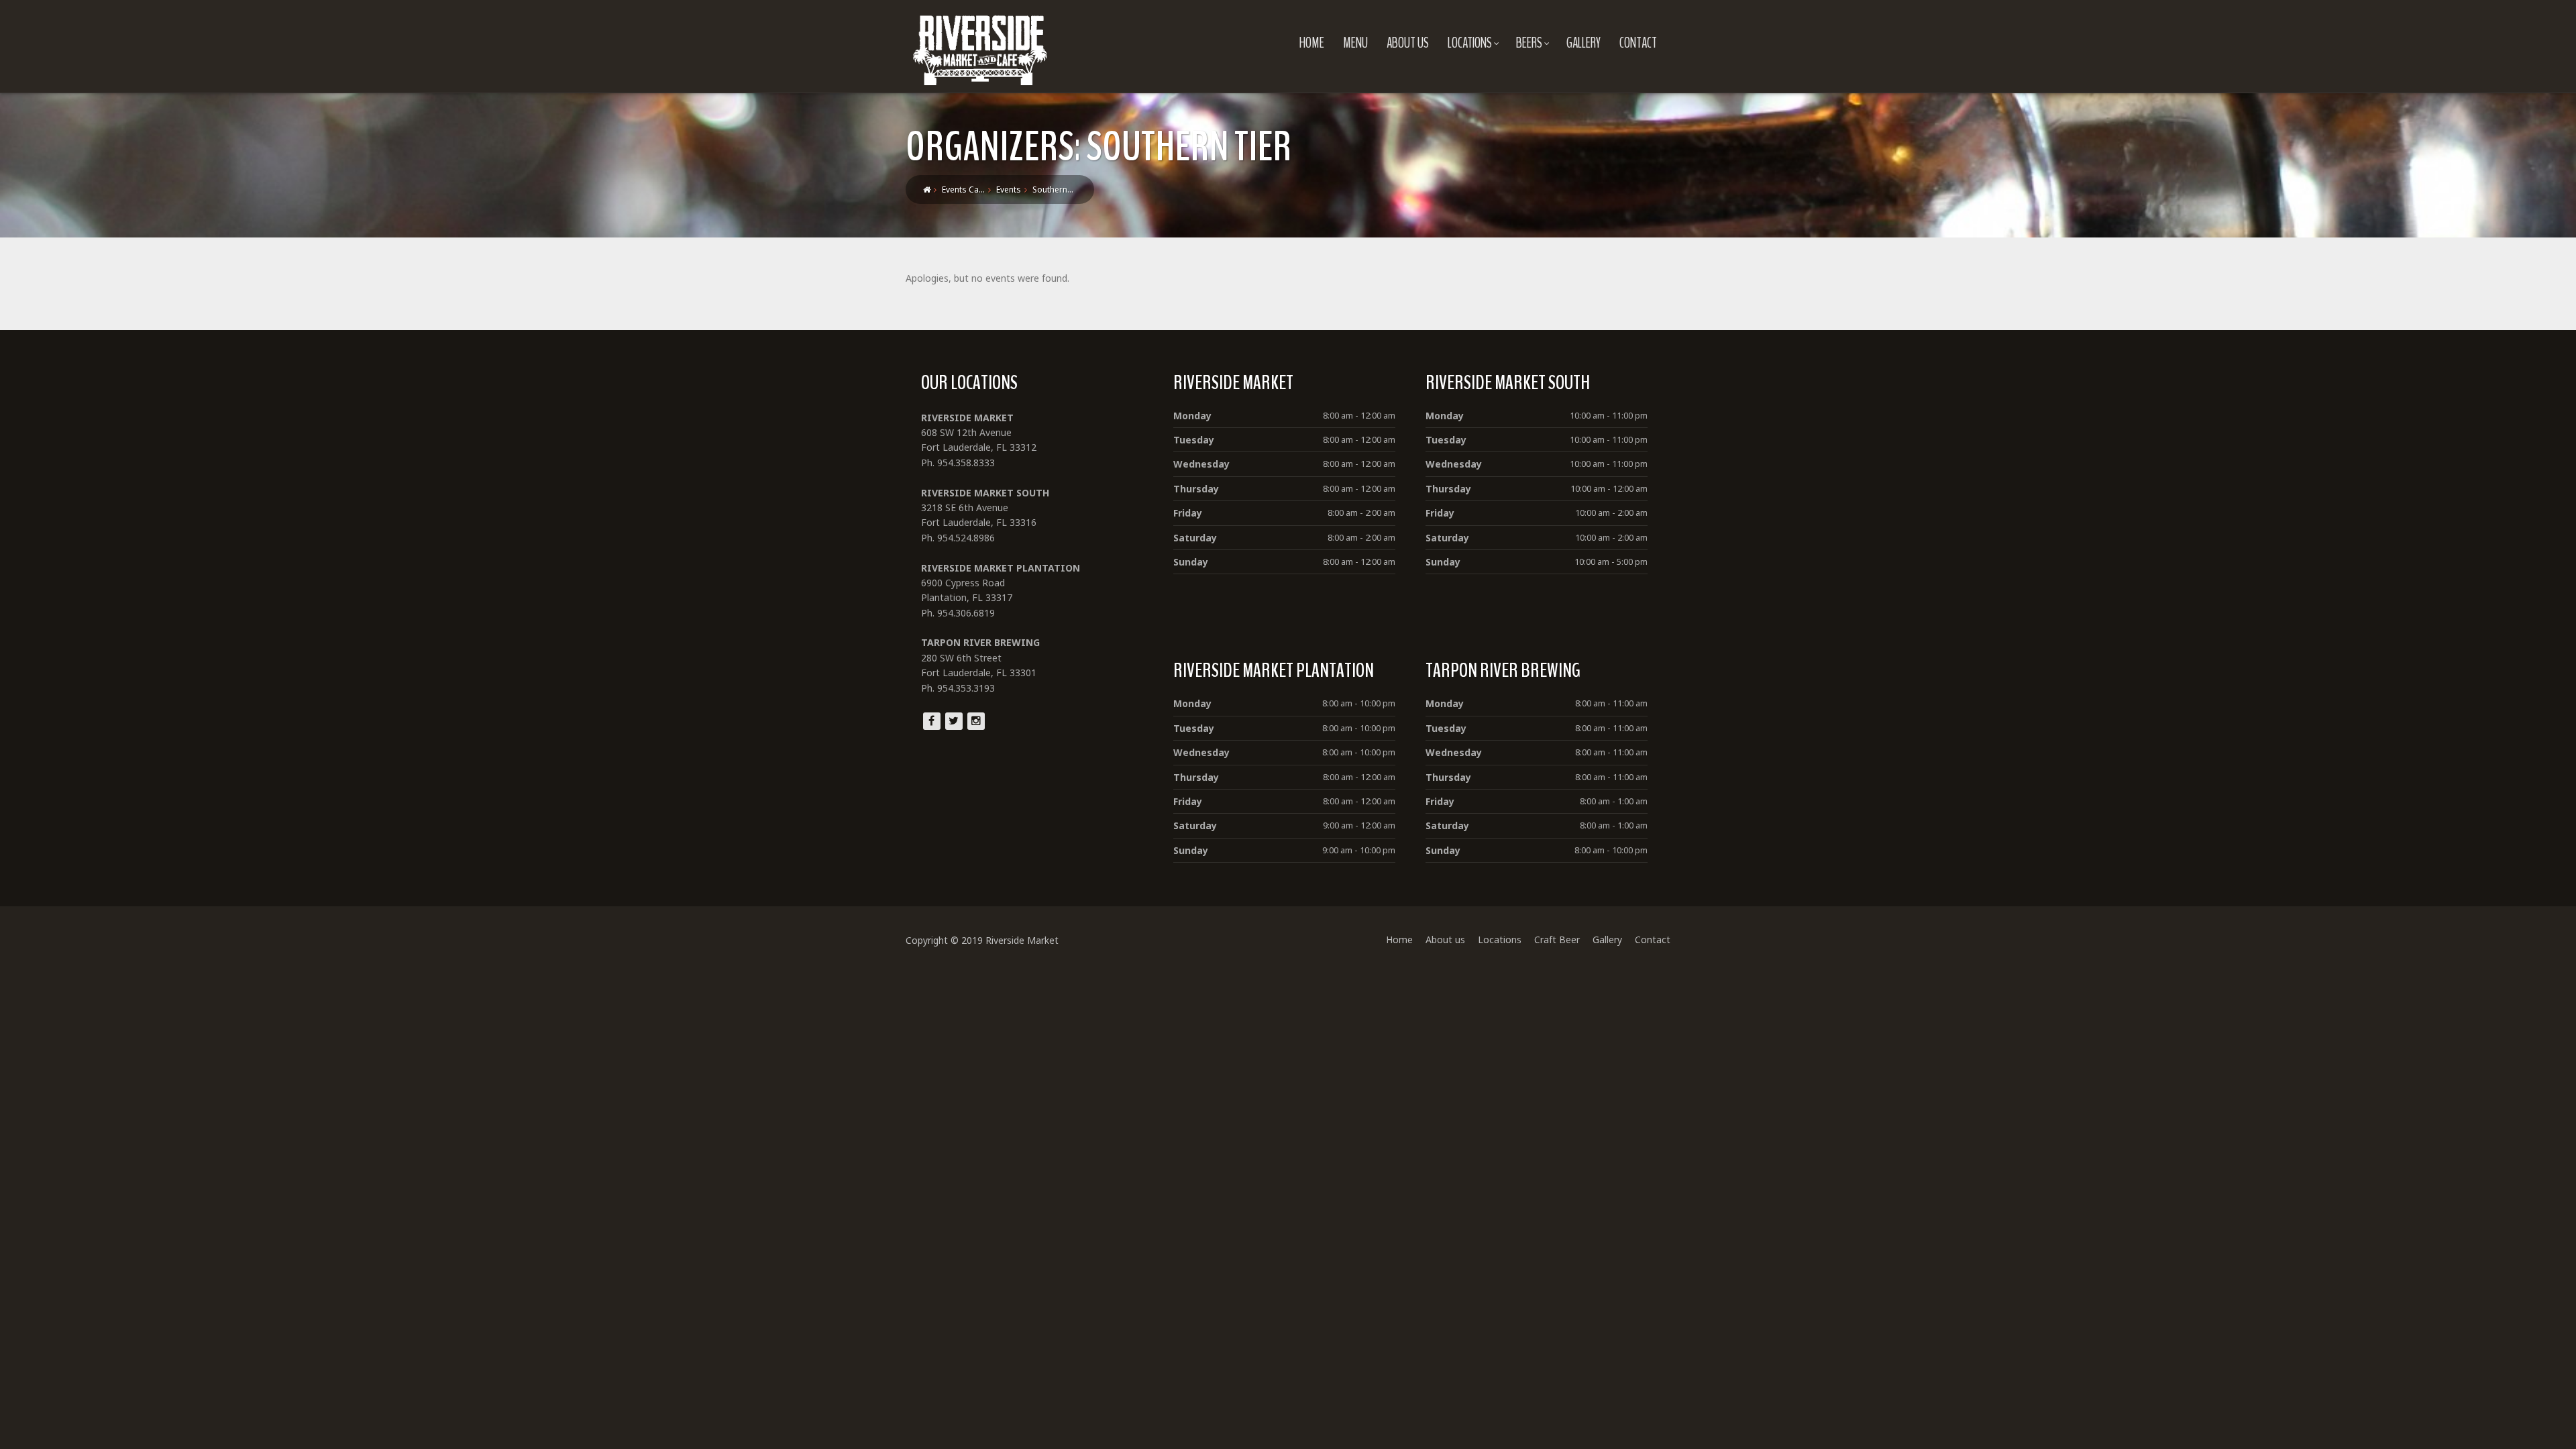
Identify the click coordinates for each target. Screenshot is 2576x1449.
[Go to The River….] (927, 190)
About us (1408, 43)
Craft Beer (1557, 940)
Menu (1355, 43)
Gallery (1584, 43)
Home (1312, 43)
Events (1009, 190)
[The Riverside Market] (980, 47)
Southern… (1053, 190)
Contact (1638, 43)
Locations (1470, 43)
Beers (1529, 43)
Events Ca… (963, 190)
